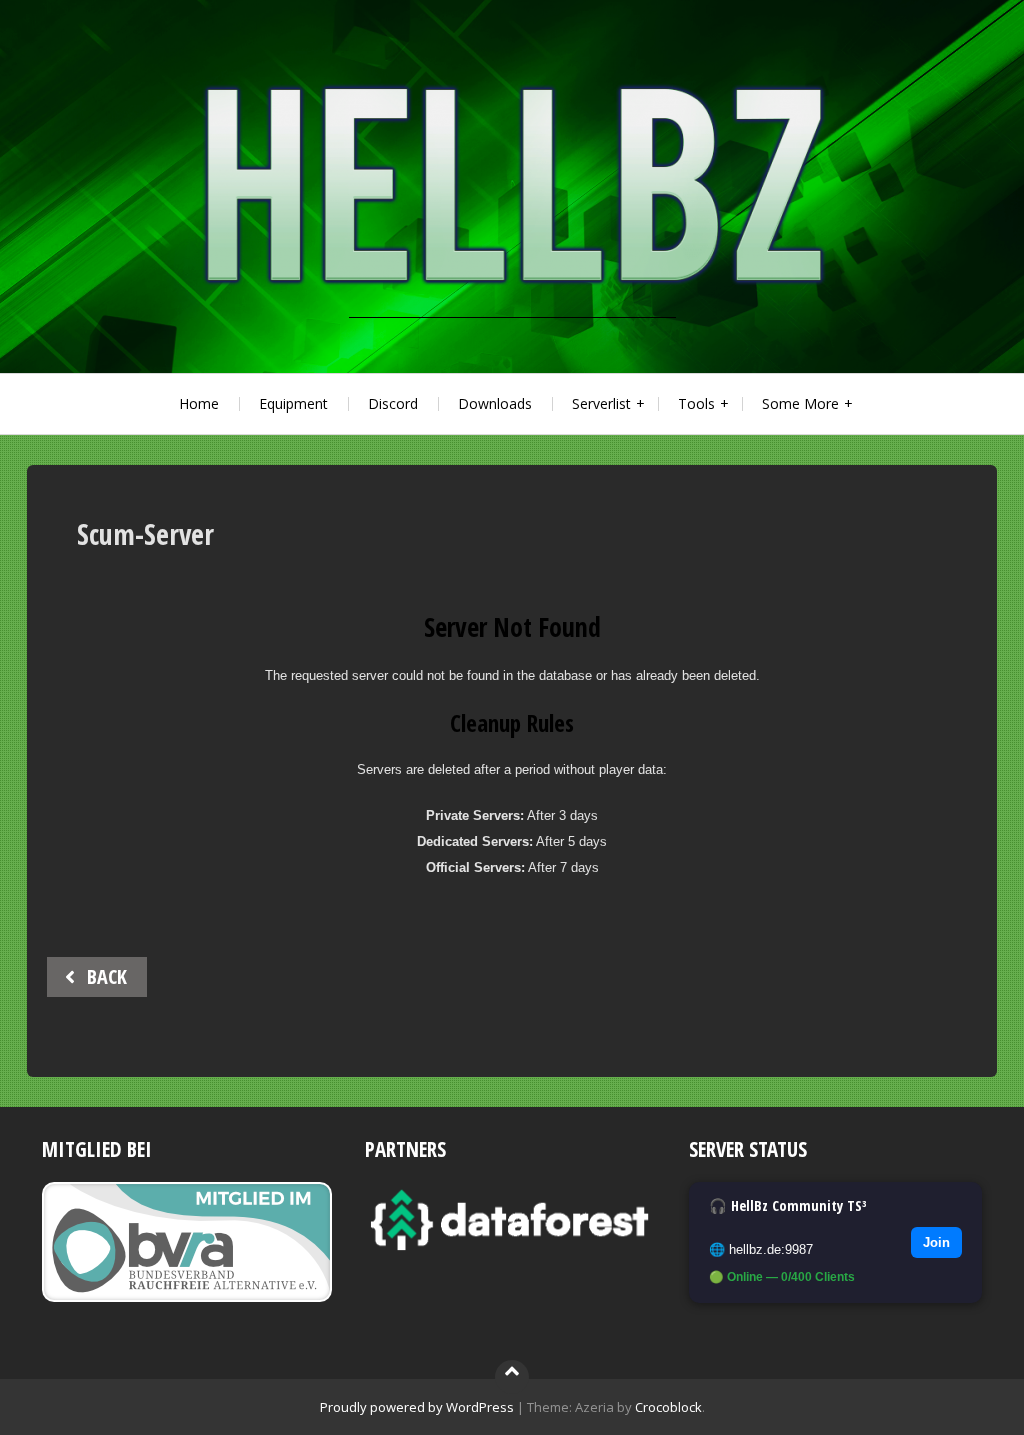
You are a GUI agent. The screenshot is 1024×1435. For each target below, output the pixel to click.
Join (936, 1242)
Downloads (495, 403)
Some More (800, 403)
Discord (393, 403)
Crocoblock (668, 1407)
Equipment (293, 403)
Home (199, 403)
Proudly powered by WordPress (417, 1407)
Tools (696, 403)
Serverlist (601, 403)
